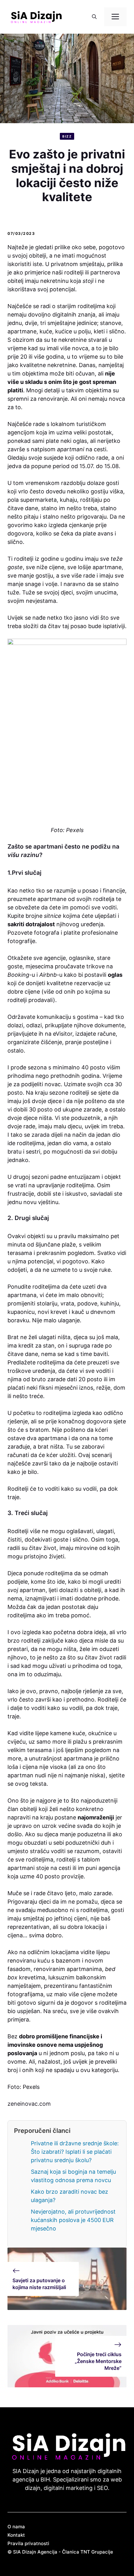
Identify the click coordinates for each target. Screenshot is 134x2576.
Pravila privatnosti (28, 2543)
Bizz (67, 136)
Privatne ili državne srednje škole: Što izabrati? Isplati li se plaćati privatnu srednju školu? (75, 2152)
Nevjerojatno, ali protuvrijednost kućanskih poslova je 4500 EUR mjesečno (73, 2220)
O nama (16, 2527)
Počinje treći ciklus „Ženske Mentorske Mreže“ (98, 2361)
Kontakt (16, 2535)
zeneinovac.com (29, 2104)
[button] (94, 17)
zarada (41, 1135)
